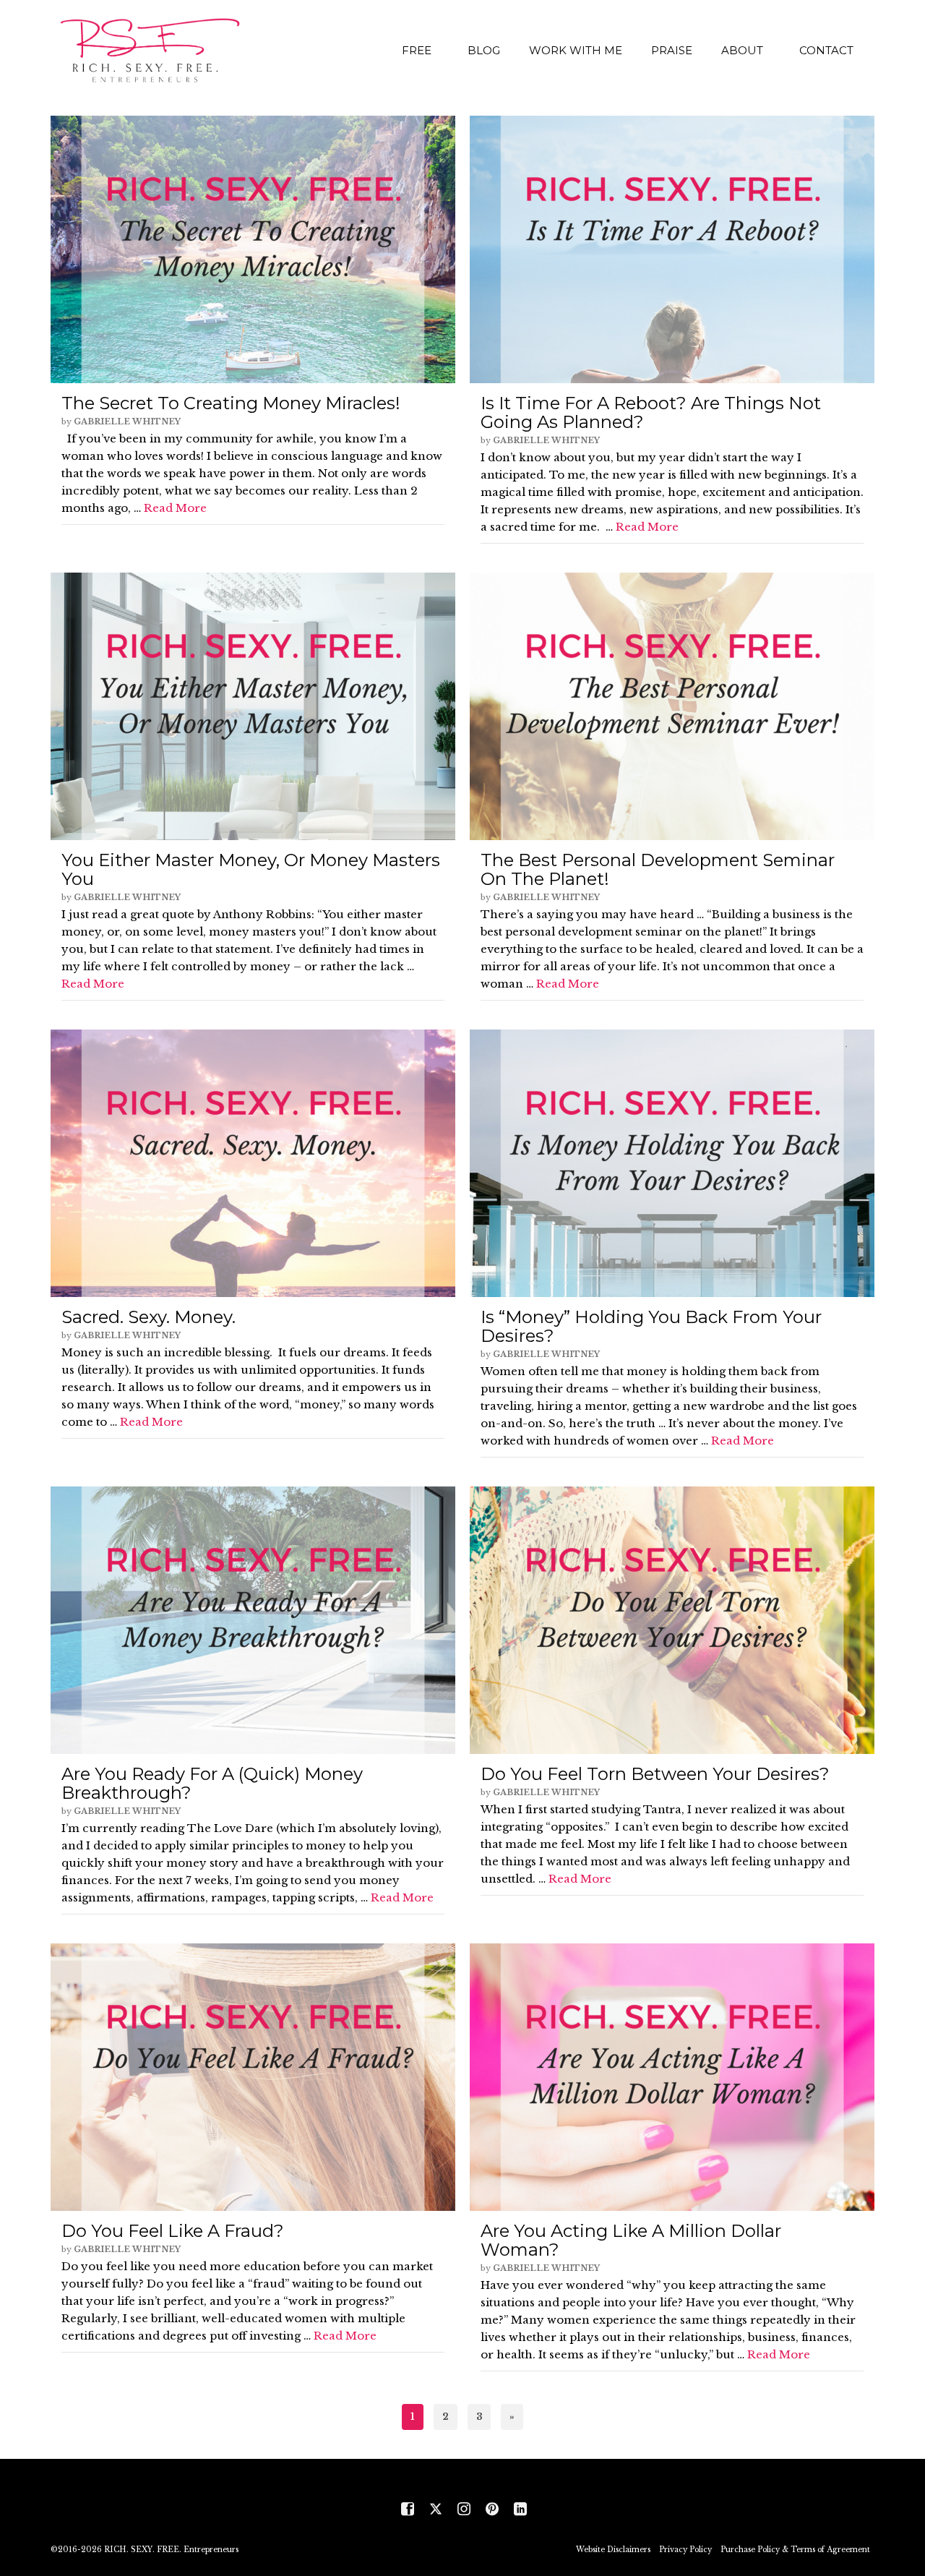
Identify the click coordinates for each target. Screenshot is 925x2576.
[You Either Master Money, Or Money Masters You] (253, 706)
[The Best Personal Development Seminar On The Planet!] (672, 706)
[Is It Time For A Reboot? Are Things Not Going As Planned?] (672, 249)
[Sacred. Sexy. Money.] (253, 1163)
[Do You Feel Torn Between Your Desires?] (672, 1620)
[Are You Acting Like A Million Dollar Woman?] (672, 2077)
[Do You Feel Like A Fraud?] (253, 2077)
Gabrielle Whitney (127, 422)
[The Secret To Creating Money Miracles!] (253, 249)
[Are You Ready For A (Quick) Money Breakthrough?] (253, 1620)
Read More (175, 508)
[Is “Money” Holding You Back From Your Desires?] (672, 1163)
